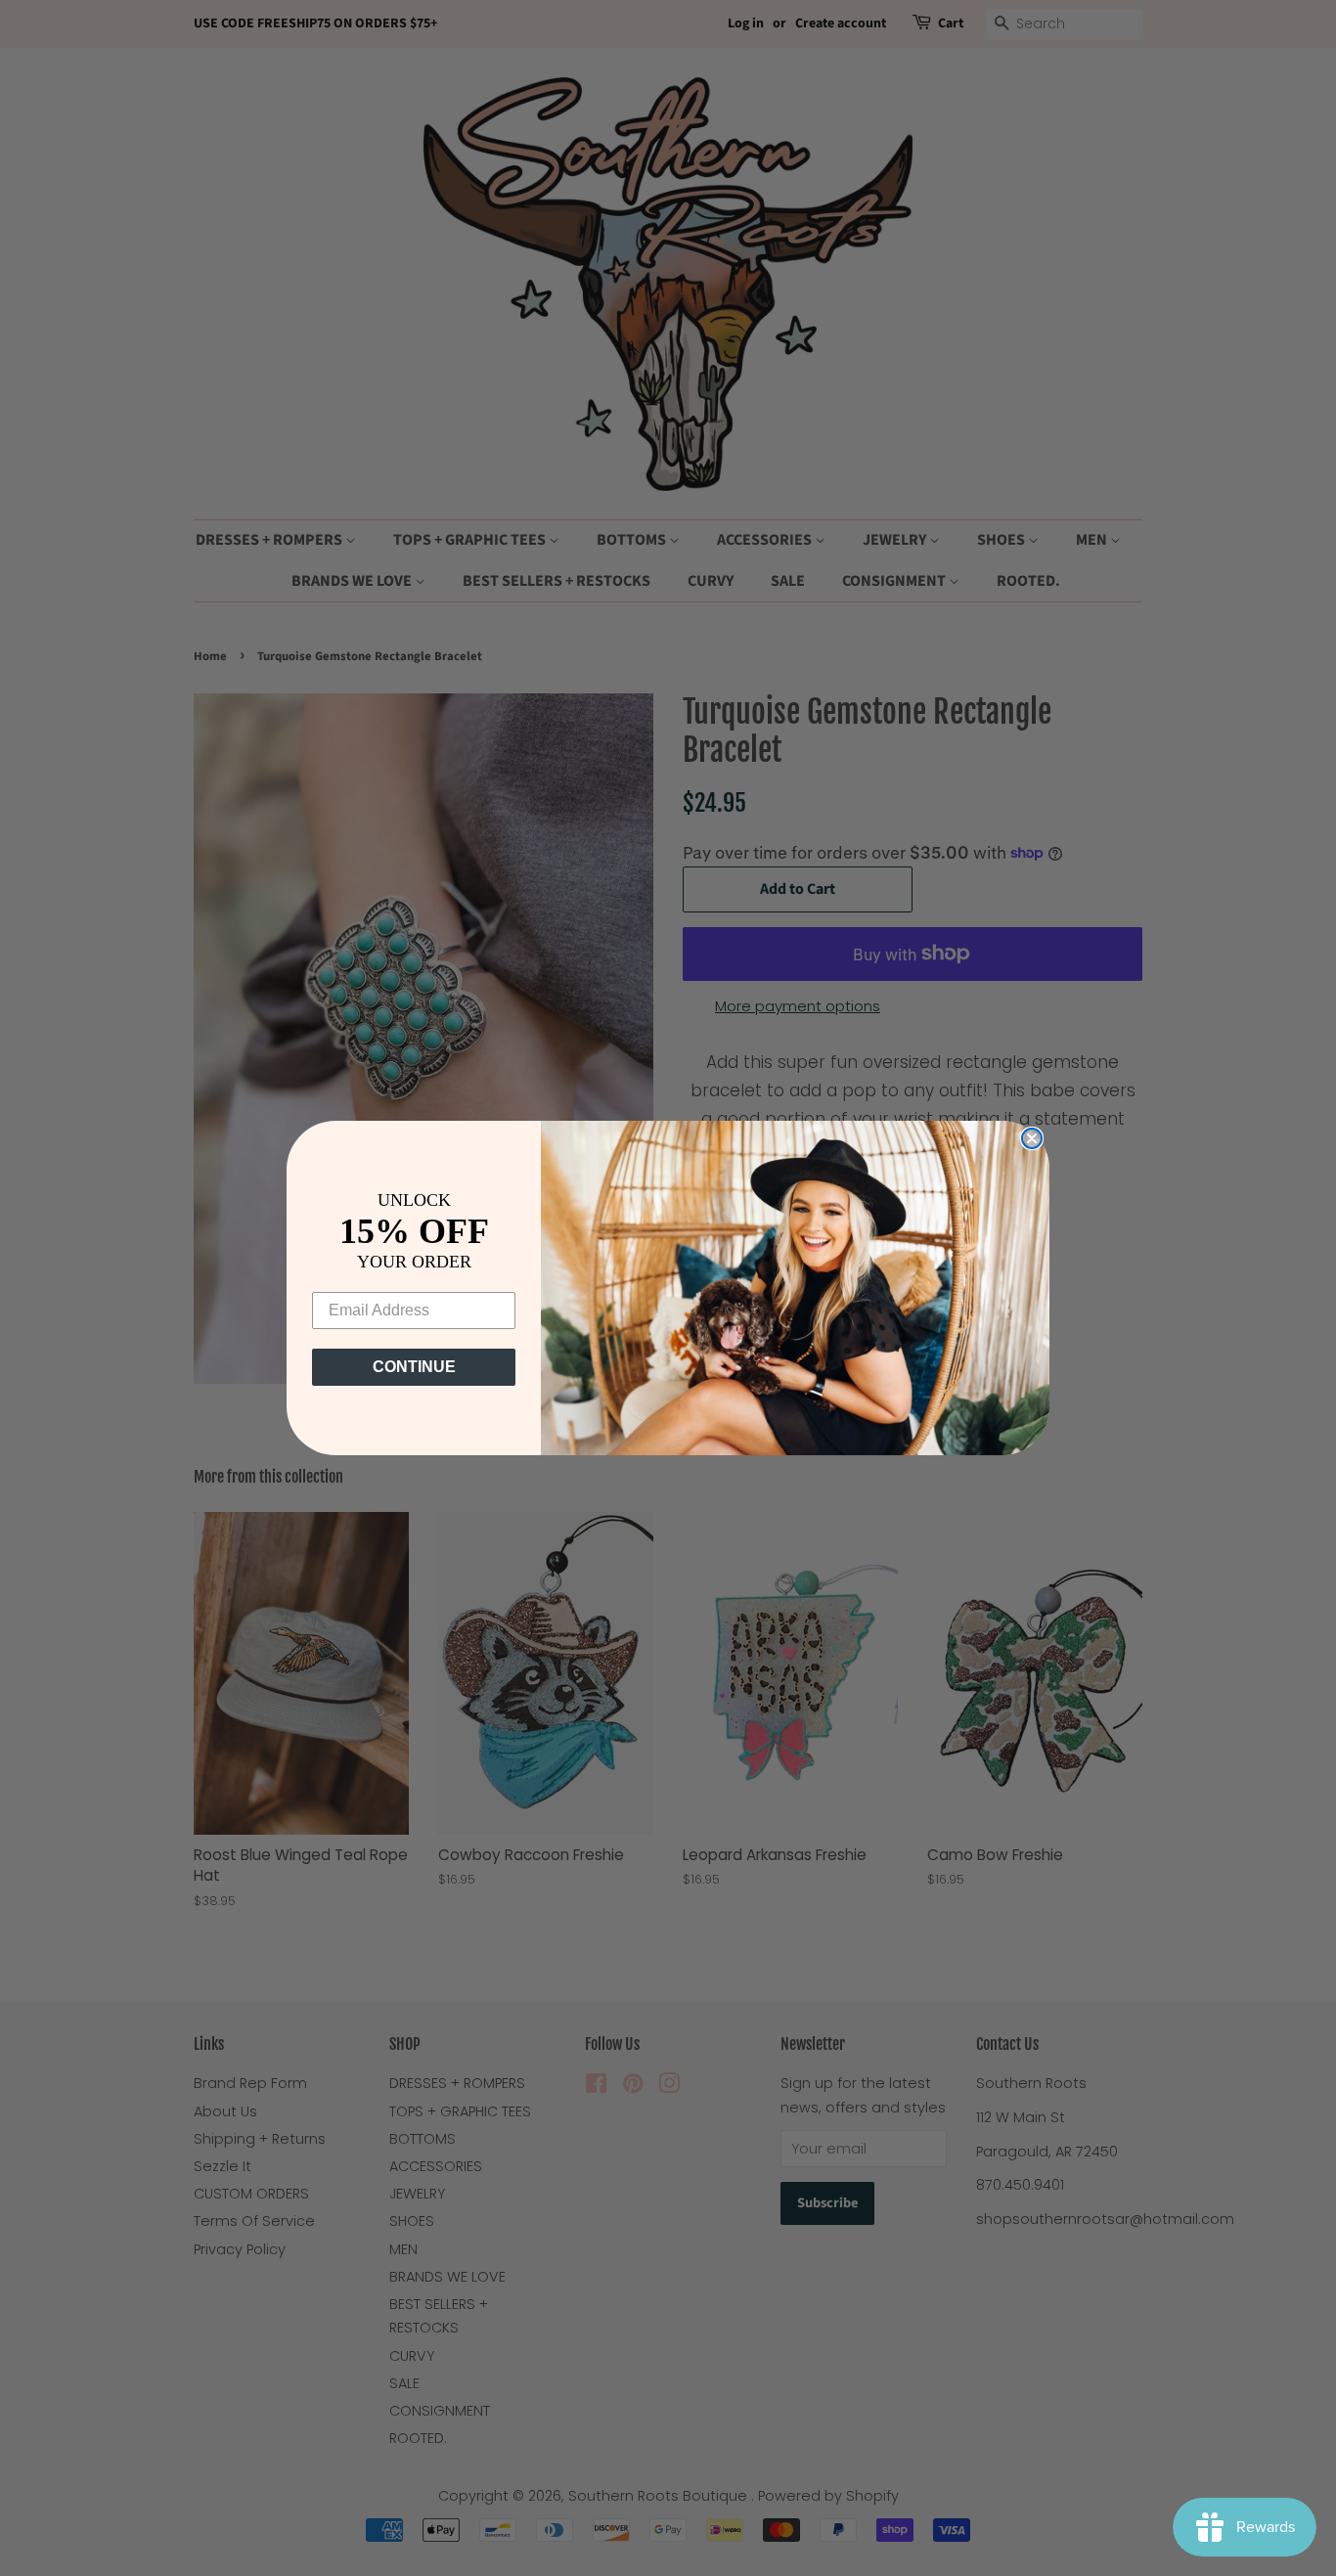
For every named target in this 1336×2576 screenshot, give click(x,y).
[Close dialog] (1032, 1138)
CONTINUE (414, 1367)
